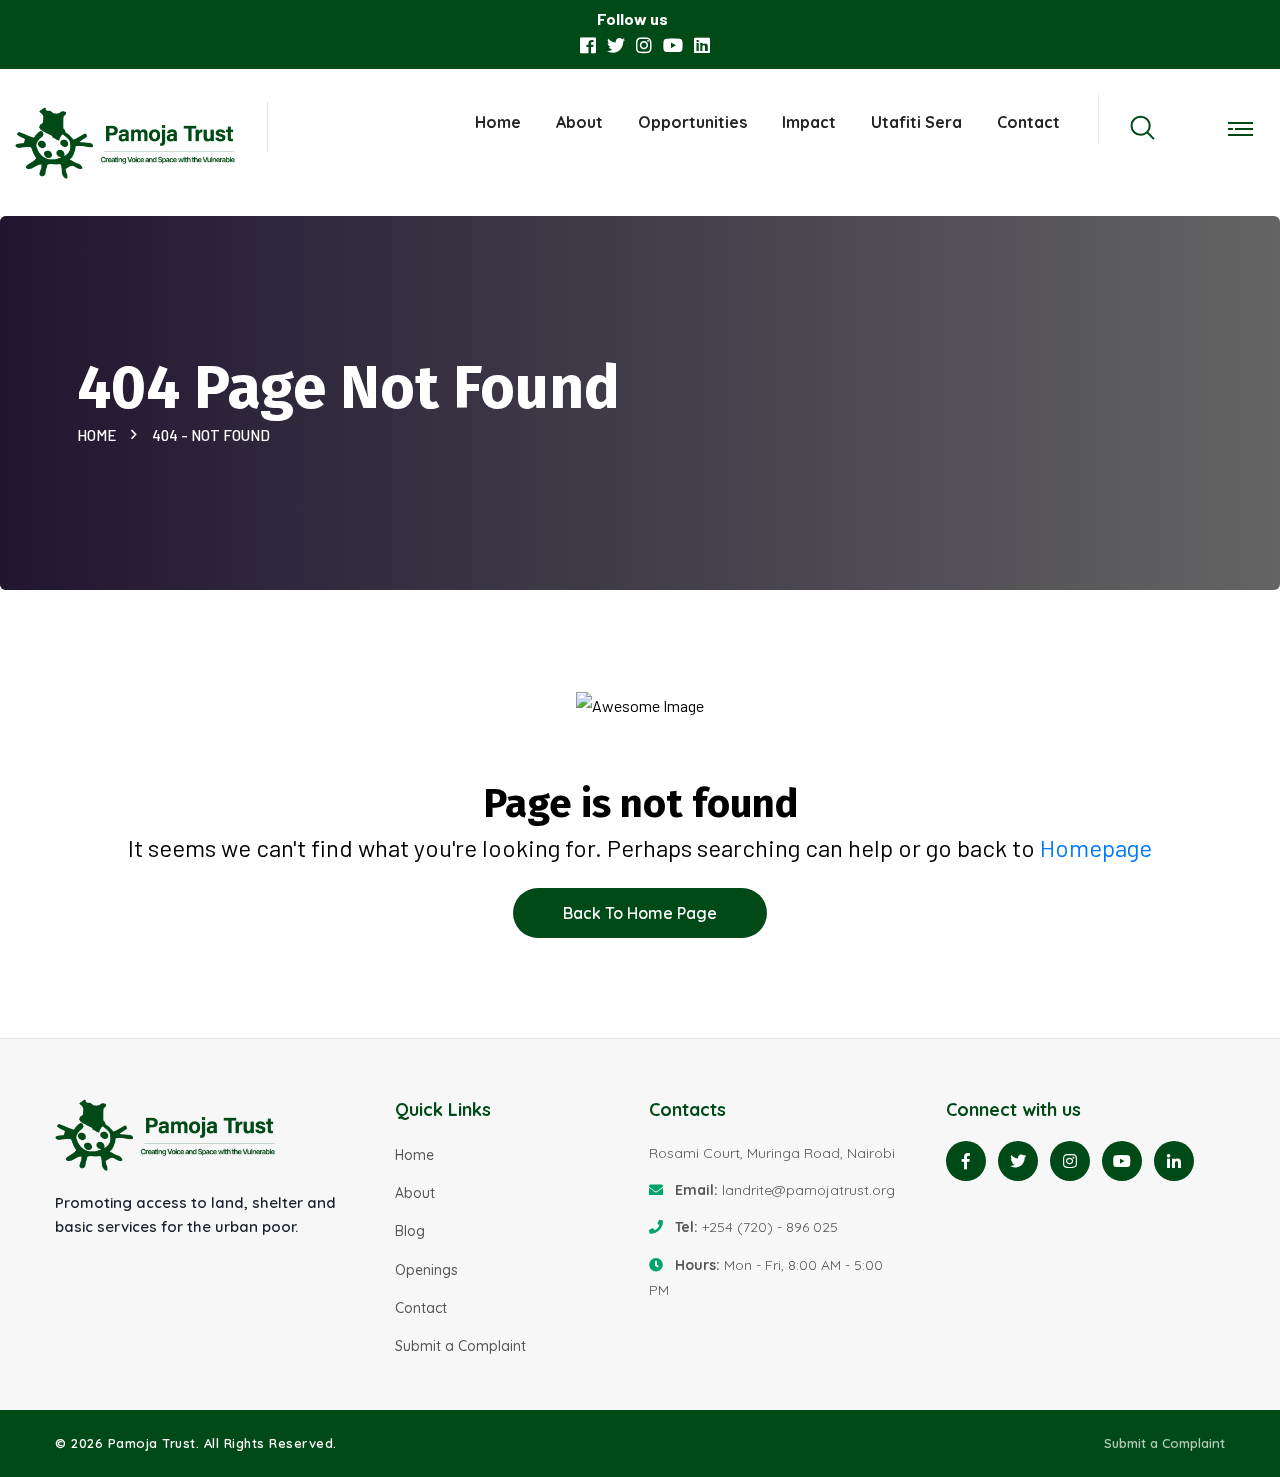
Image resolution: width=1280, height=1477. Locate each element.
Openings (426, 1270)
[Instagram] (1070, 1161)
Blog (410, 1231)
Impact (809, 122)
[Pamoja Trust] (126, 145)
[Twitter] (1018, 1161)
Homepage (1096, 847)
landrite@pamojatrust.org (808, 1190)
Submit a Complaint (460, 1346)
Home (498, 122)
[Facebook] (966, 1161)
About (579, 122)
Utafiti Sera (916, 122)
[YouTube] (1122, 1161)
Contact (1028, 122)
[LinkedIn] (1174, 1161)
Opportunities (692, 122)
